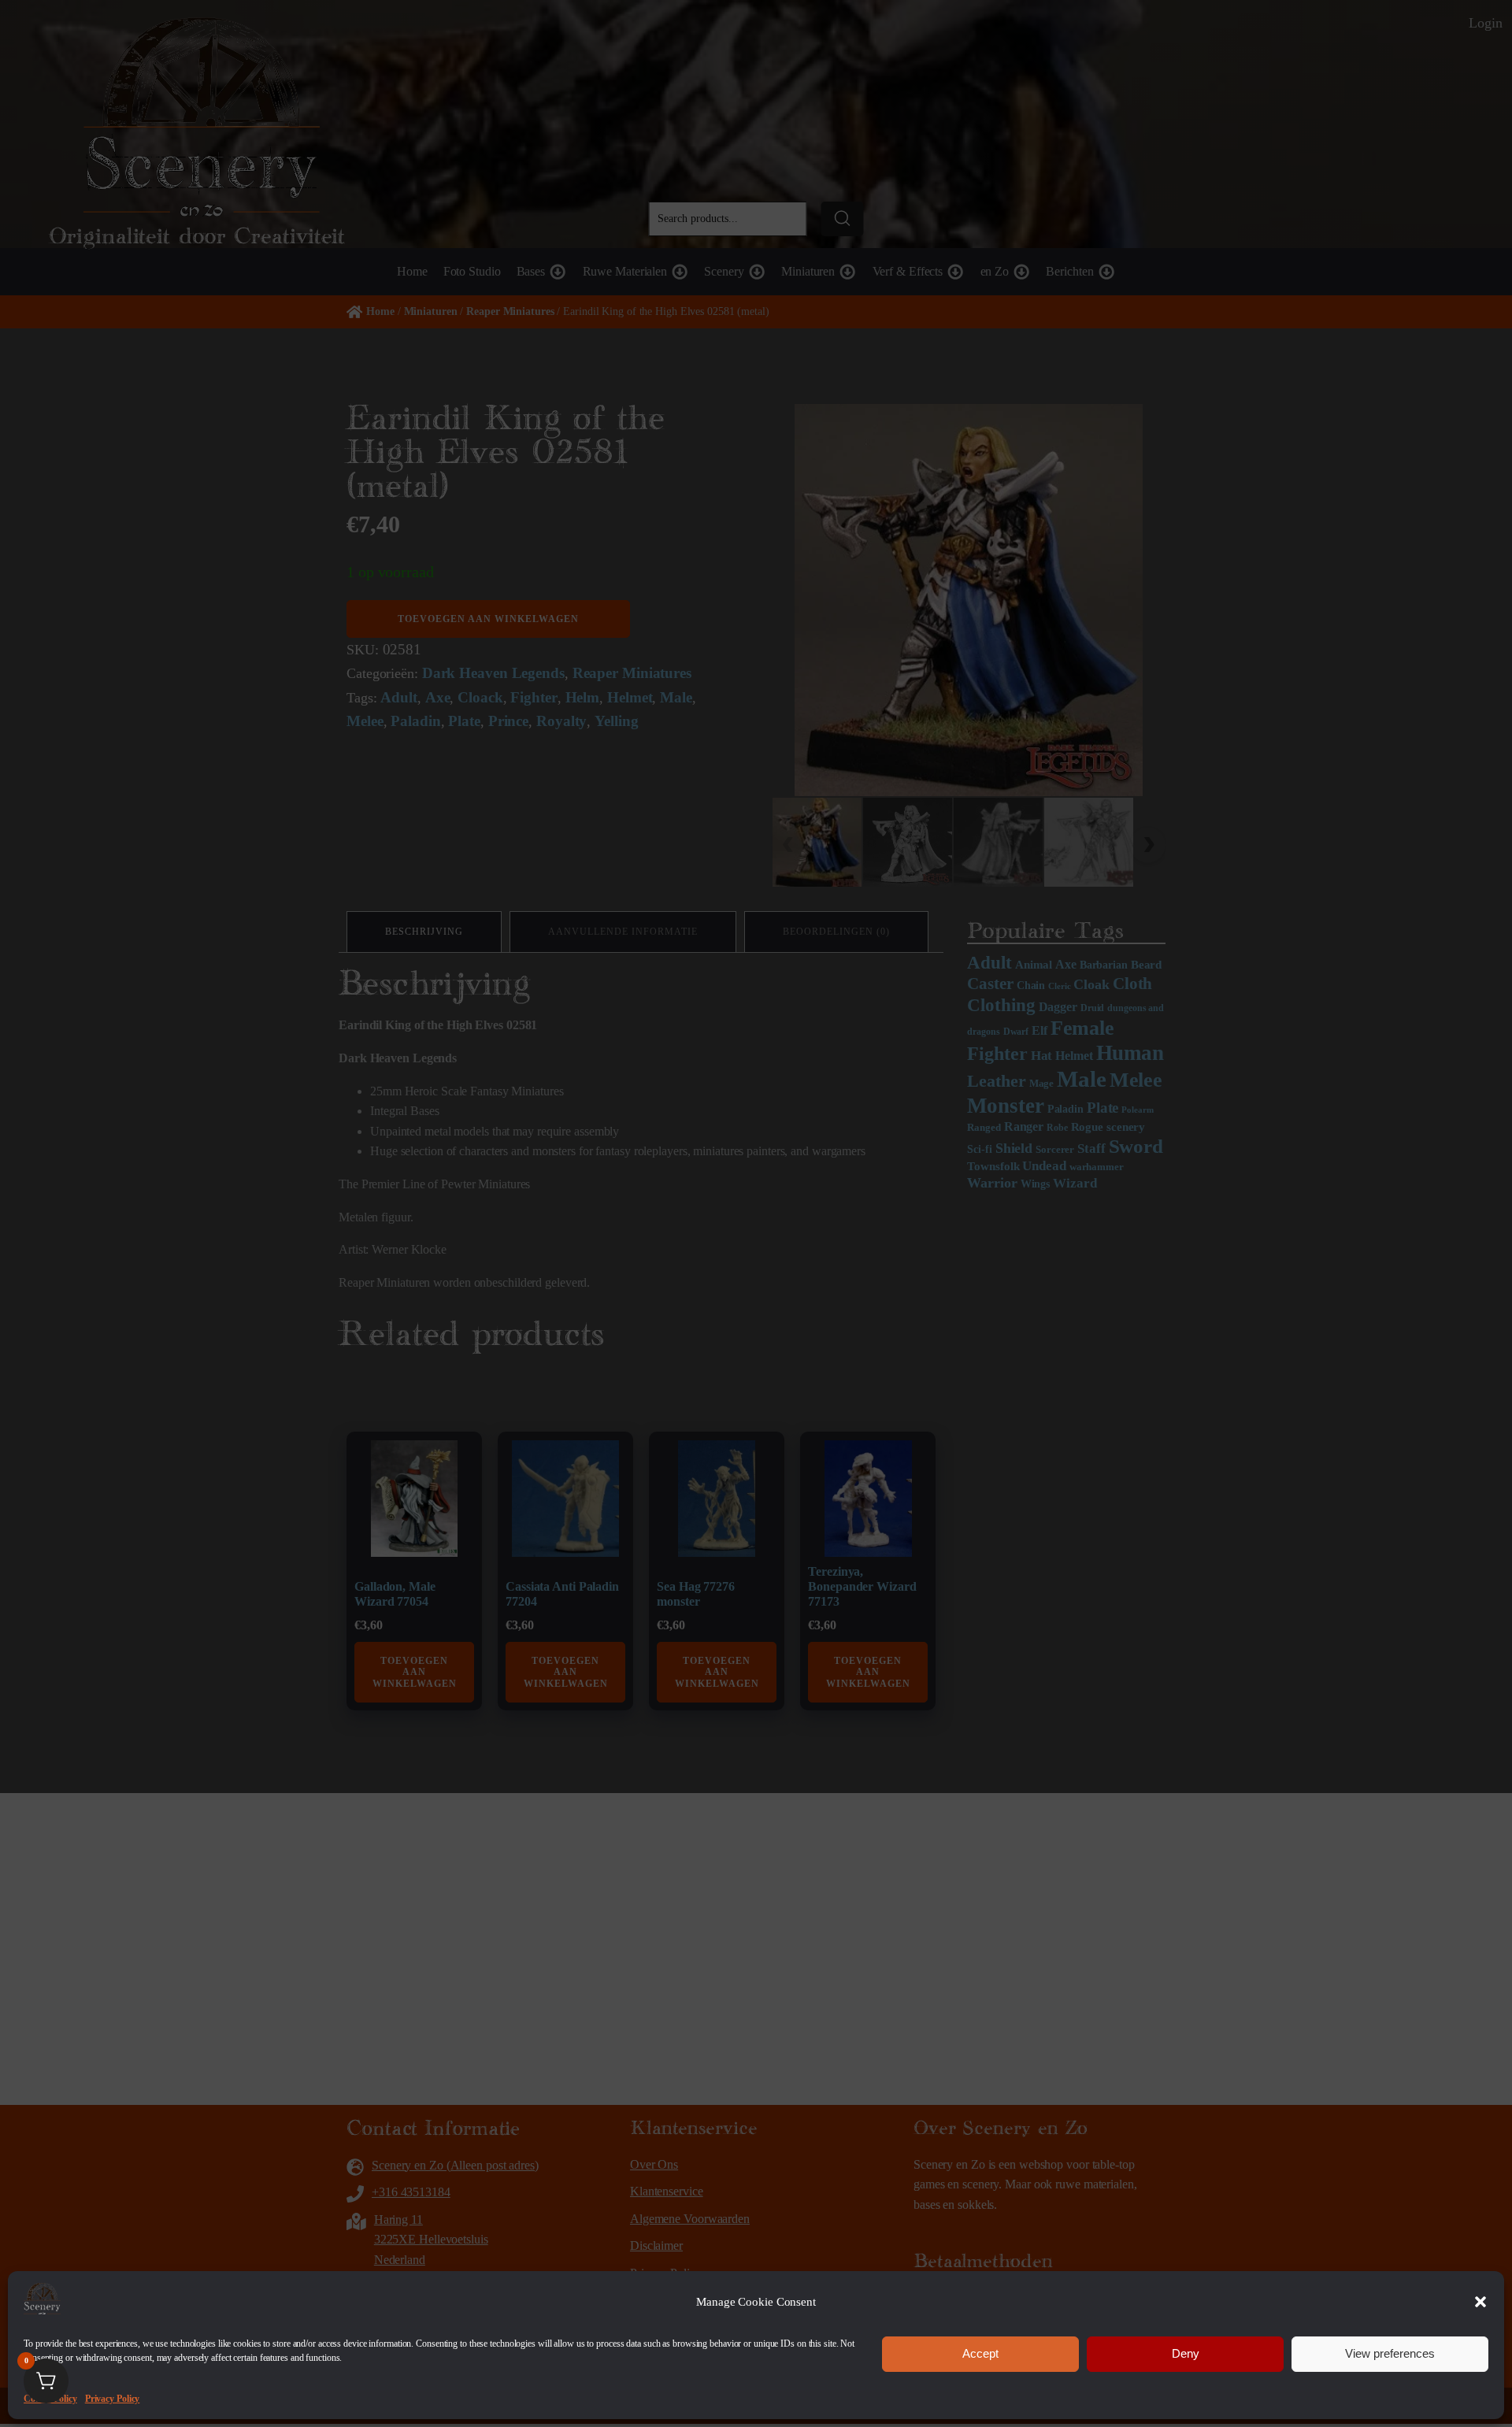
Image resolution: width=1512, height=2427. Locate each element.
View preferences (1390, 2353)
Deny (1186, 2353)
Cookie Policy (50, 2398)
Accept (980, 2353)
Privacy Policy (113, 2398)
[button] (1480, 2302)
